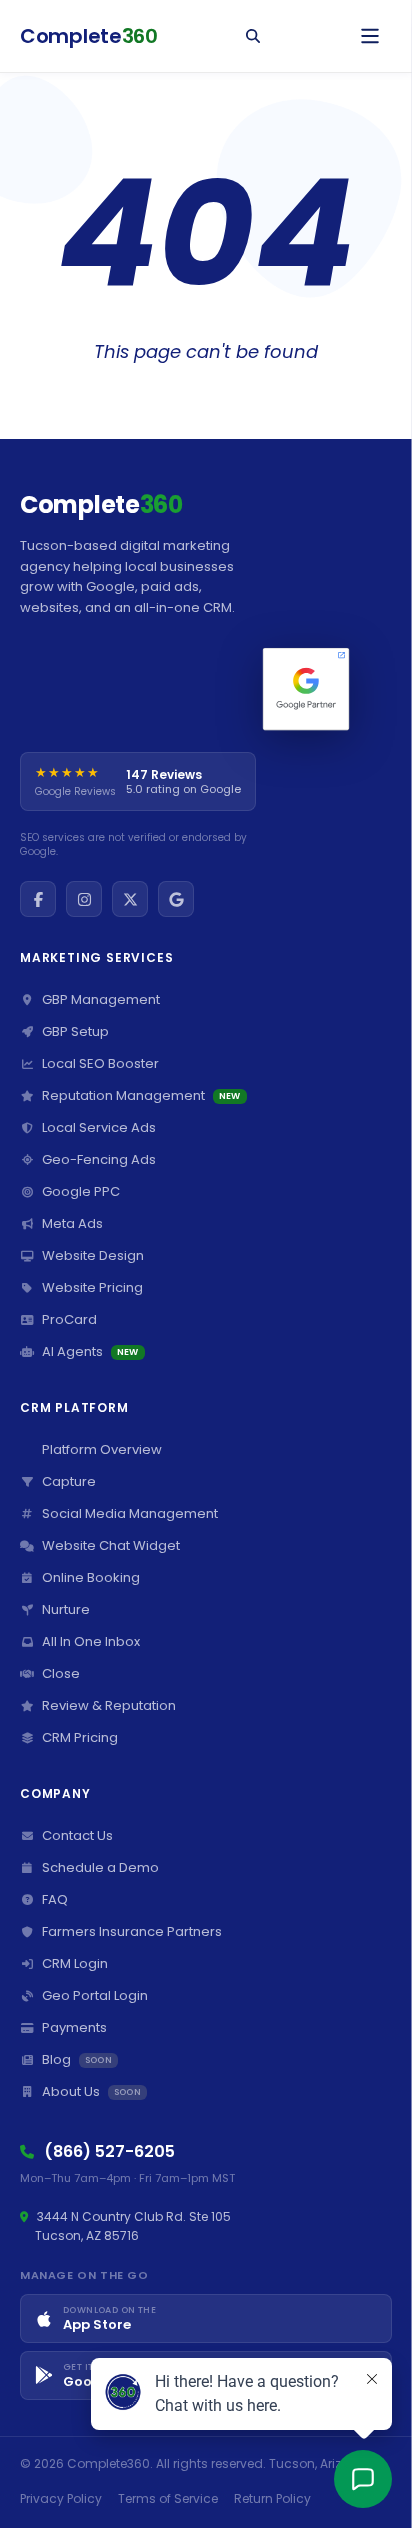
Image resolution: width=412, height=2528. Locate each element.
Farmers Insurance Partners (132, 1931)
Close (61, 1673)
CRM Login (75, 1963)
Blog (77, 2059)
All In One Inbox (91, 1641)
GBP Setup (75, 1031)
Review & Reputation (109, 1705)
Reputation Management (141, 1095)
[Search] (253, 36)
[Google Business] (176, 899)
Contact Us (77, 1835)
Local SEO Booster (100, 1063)
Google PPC (81, 1191)
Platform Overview (102, 1449)
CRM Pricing (80, 1737)
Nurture (66, 1609)
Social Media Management (130, 1513)
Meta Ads (72, 1223)
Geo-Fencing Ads (99, 1159)
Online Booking (91, 1577)
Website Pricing (92, 1287)
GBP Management (101, 999)
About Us (91, 2091)
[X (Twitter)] (130, 899)
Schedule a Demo (100, 1867)
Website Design (93, 1255)
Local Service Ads (99, 1127)
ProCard (69, 1319)
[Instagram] (84, 899)
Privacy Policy (61, 2498)
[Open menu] (370, 36)
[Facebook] (38, 899)
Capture (69, 1481)
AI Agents (90, 1351)
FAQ (55, 1899)
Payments (74, 2027)
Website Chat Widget (111, 1545)
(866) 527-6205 (109, 2151)
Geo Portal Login (95, 1995)
